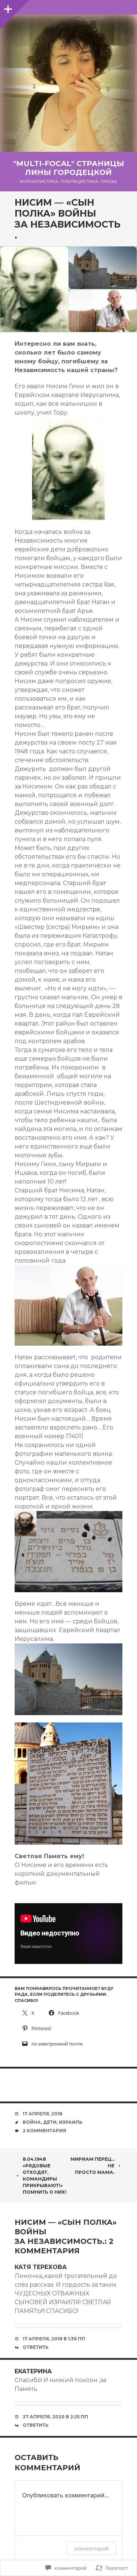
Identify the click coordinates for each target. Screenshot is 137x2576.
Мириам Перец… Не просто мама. (92, 2166)
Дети (50, 2122)
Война (32, 2122)
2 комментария (44, 2131)
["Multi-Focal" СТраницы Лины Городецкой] (68, 83)
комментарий (92, 2548)
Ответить (36, 2347)
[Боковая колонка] (7, 7)
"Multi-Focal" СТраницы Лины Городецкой (69, 168)
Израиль (71, 2122)
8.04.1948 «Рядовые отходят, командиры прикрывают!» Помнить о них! (45, 2176)
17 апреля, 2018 (43, 2114)
